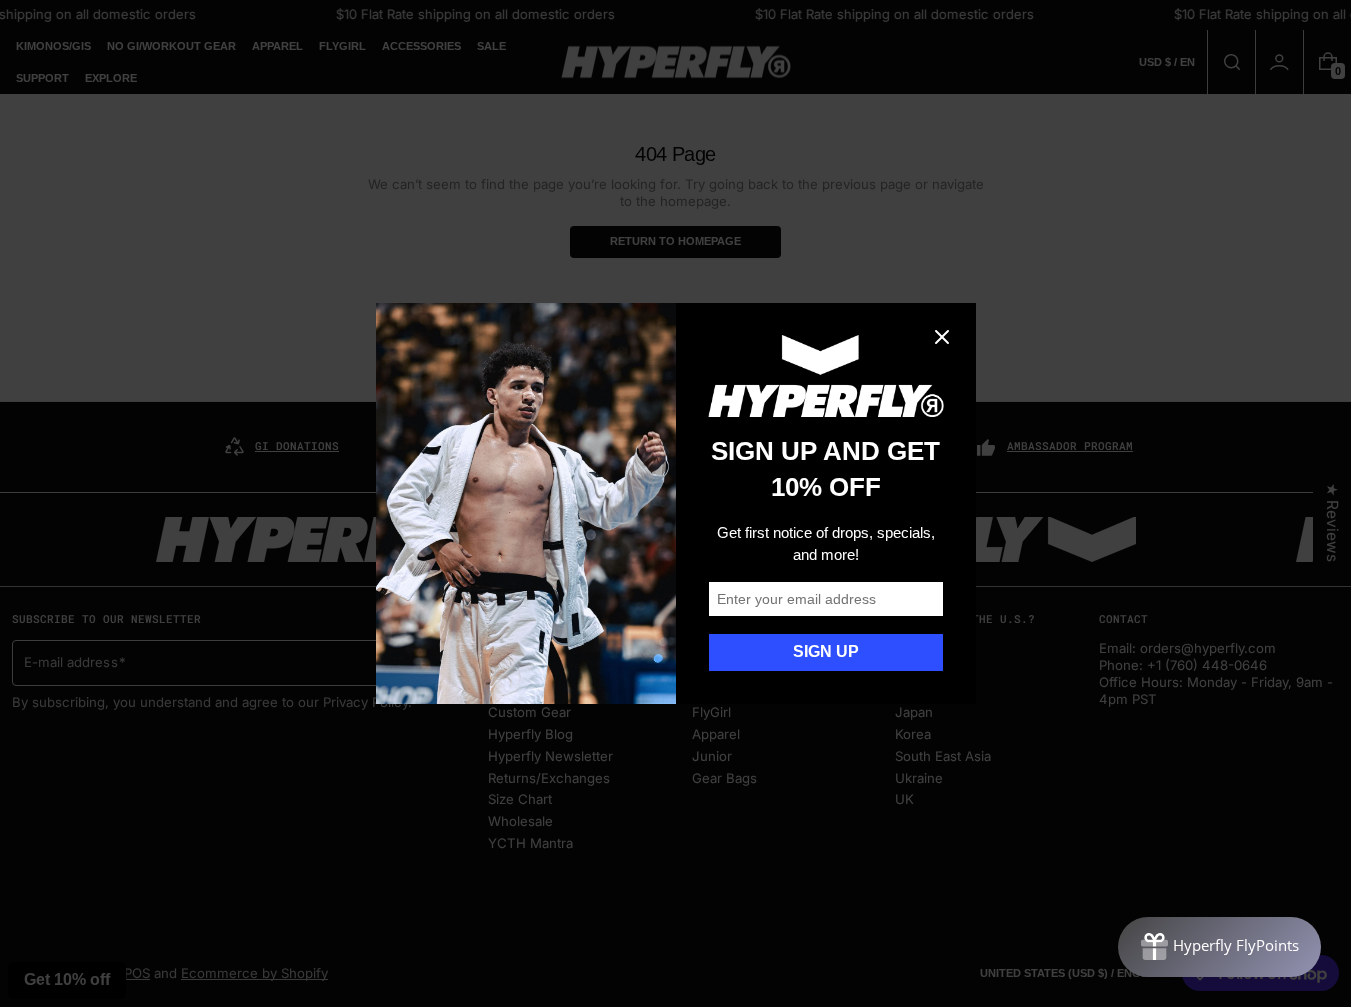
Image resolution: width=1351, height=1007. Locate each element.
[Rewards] (1219, 947)
